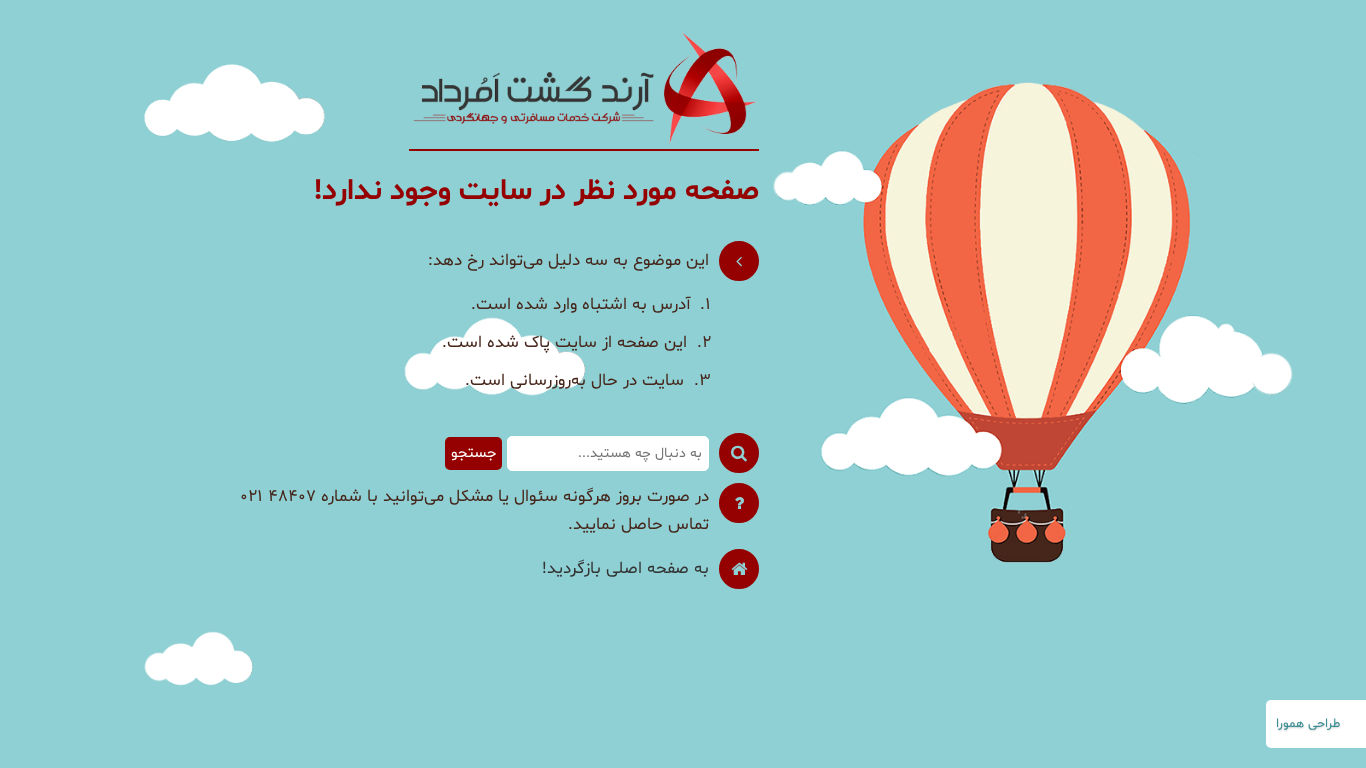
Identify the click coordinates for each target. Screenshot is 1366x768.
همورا (1290, 724)
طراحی (1324, 724)
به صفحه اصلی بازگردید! (625, 568)
